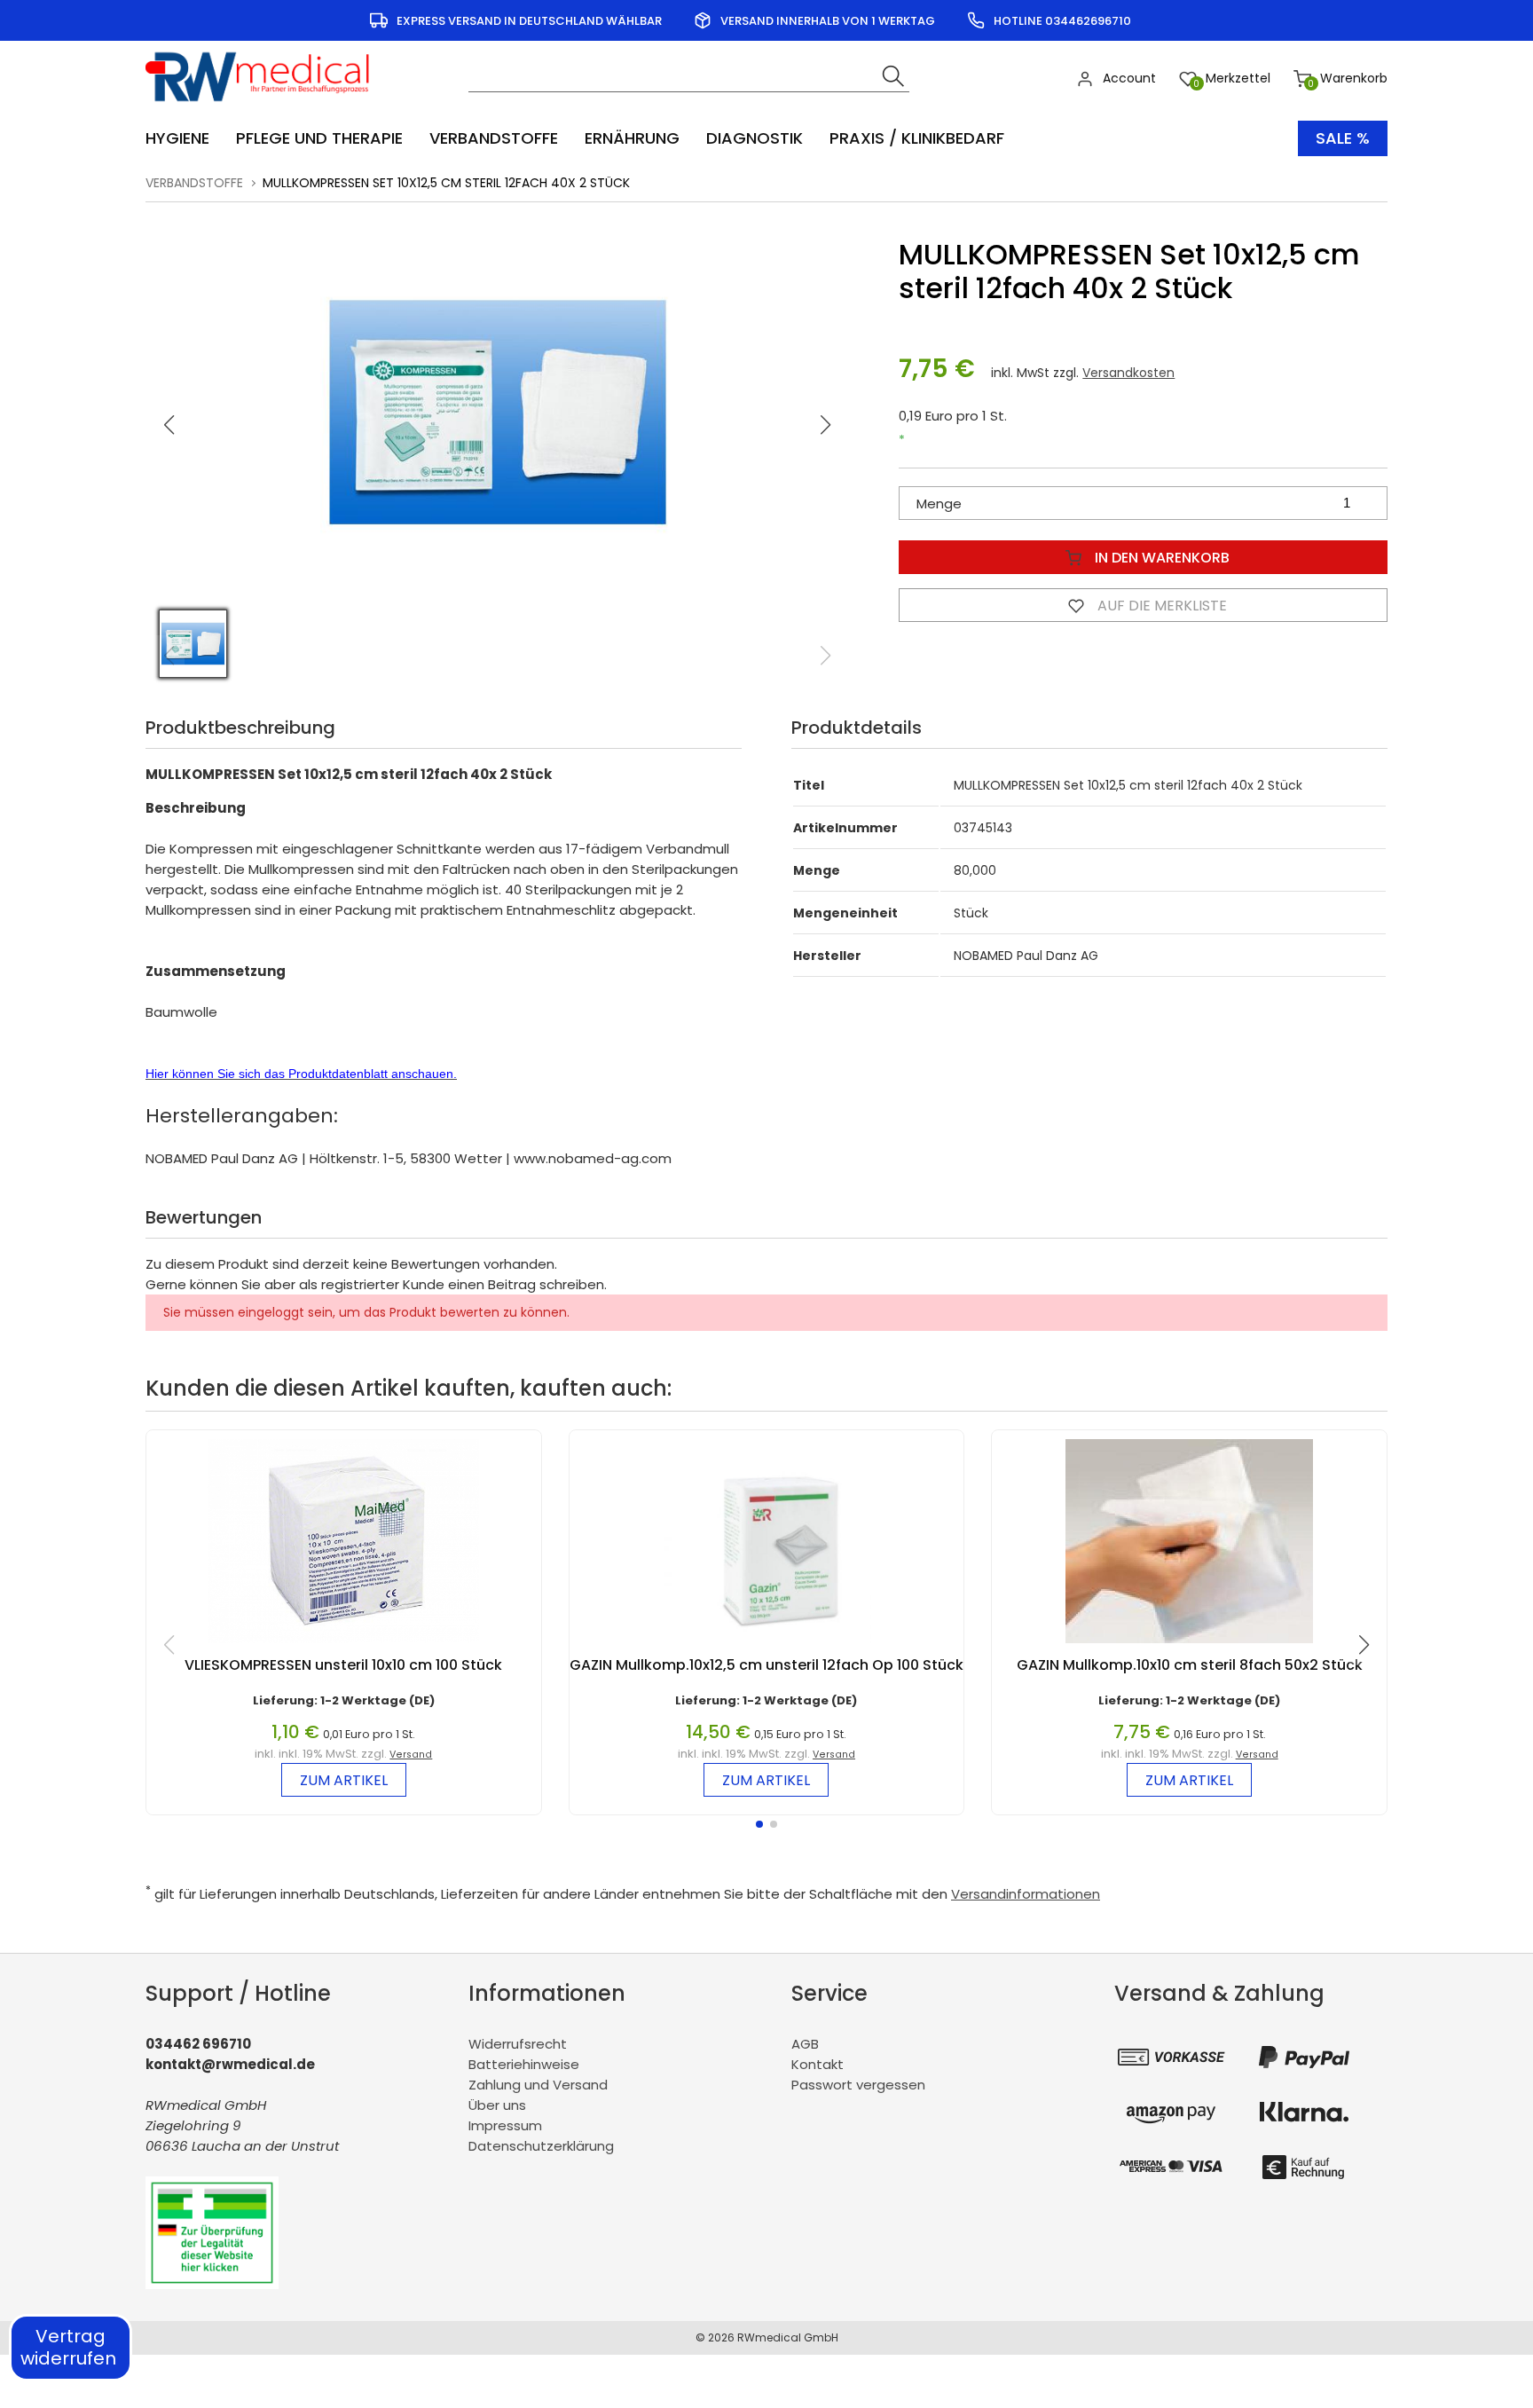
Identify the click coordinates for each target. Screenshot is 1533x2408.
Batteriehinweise (524, 2064)
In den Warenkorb (1160, 558)
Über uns (497, 2105)
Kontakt (818, 2064)
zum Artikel (344, 1780)
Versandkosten (1128, 373)
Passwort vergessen (858, 2085)
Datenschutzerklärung (541, 2146)
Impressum (505, 2125)
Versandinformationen (1026, 1894)
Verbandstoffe (194, 183)
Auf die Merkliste (1160, 606)
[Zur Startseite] (263, 107)
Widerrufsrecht (518, 2044)
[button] (826, 425)
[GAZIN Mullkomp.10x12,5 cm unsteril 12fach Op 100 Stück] (767, 1647)
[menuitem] (186, 138)
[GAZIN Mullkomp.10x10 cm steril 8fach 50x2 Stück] (1189, 1647)
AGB (805, 2044)
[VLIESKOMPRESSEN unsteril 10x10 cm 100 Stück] (343, 1647)
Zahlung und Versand (538, 2085)
